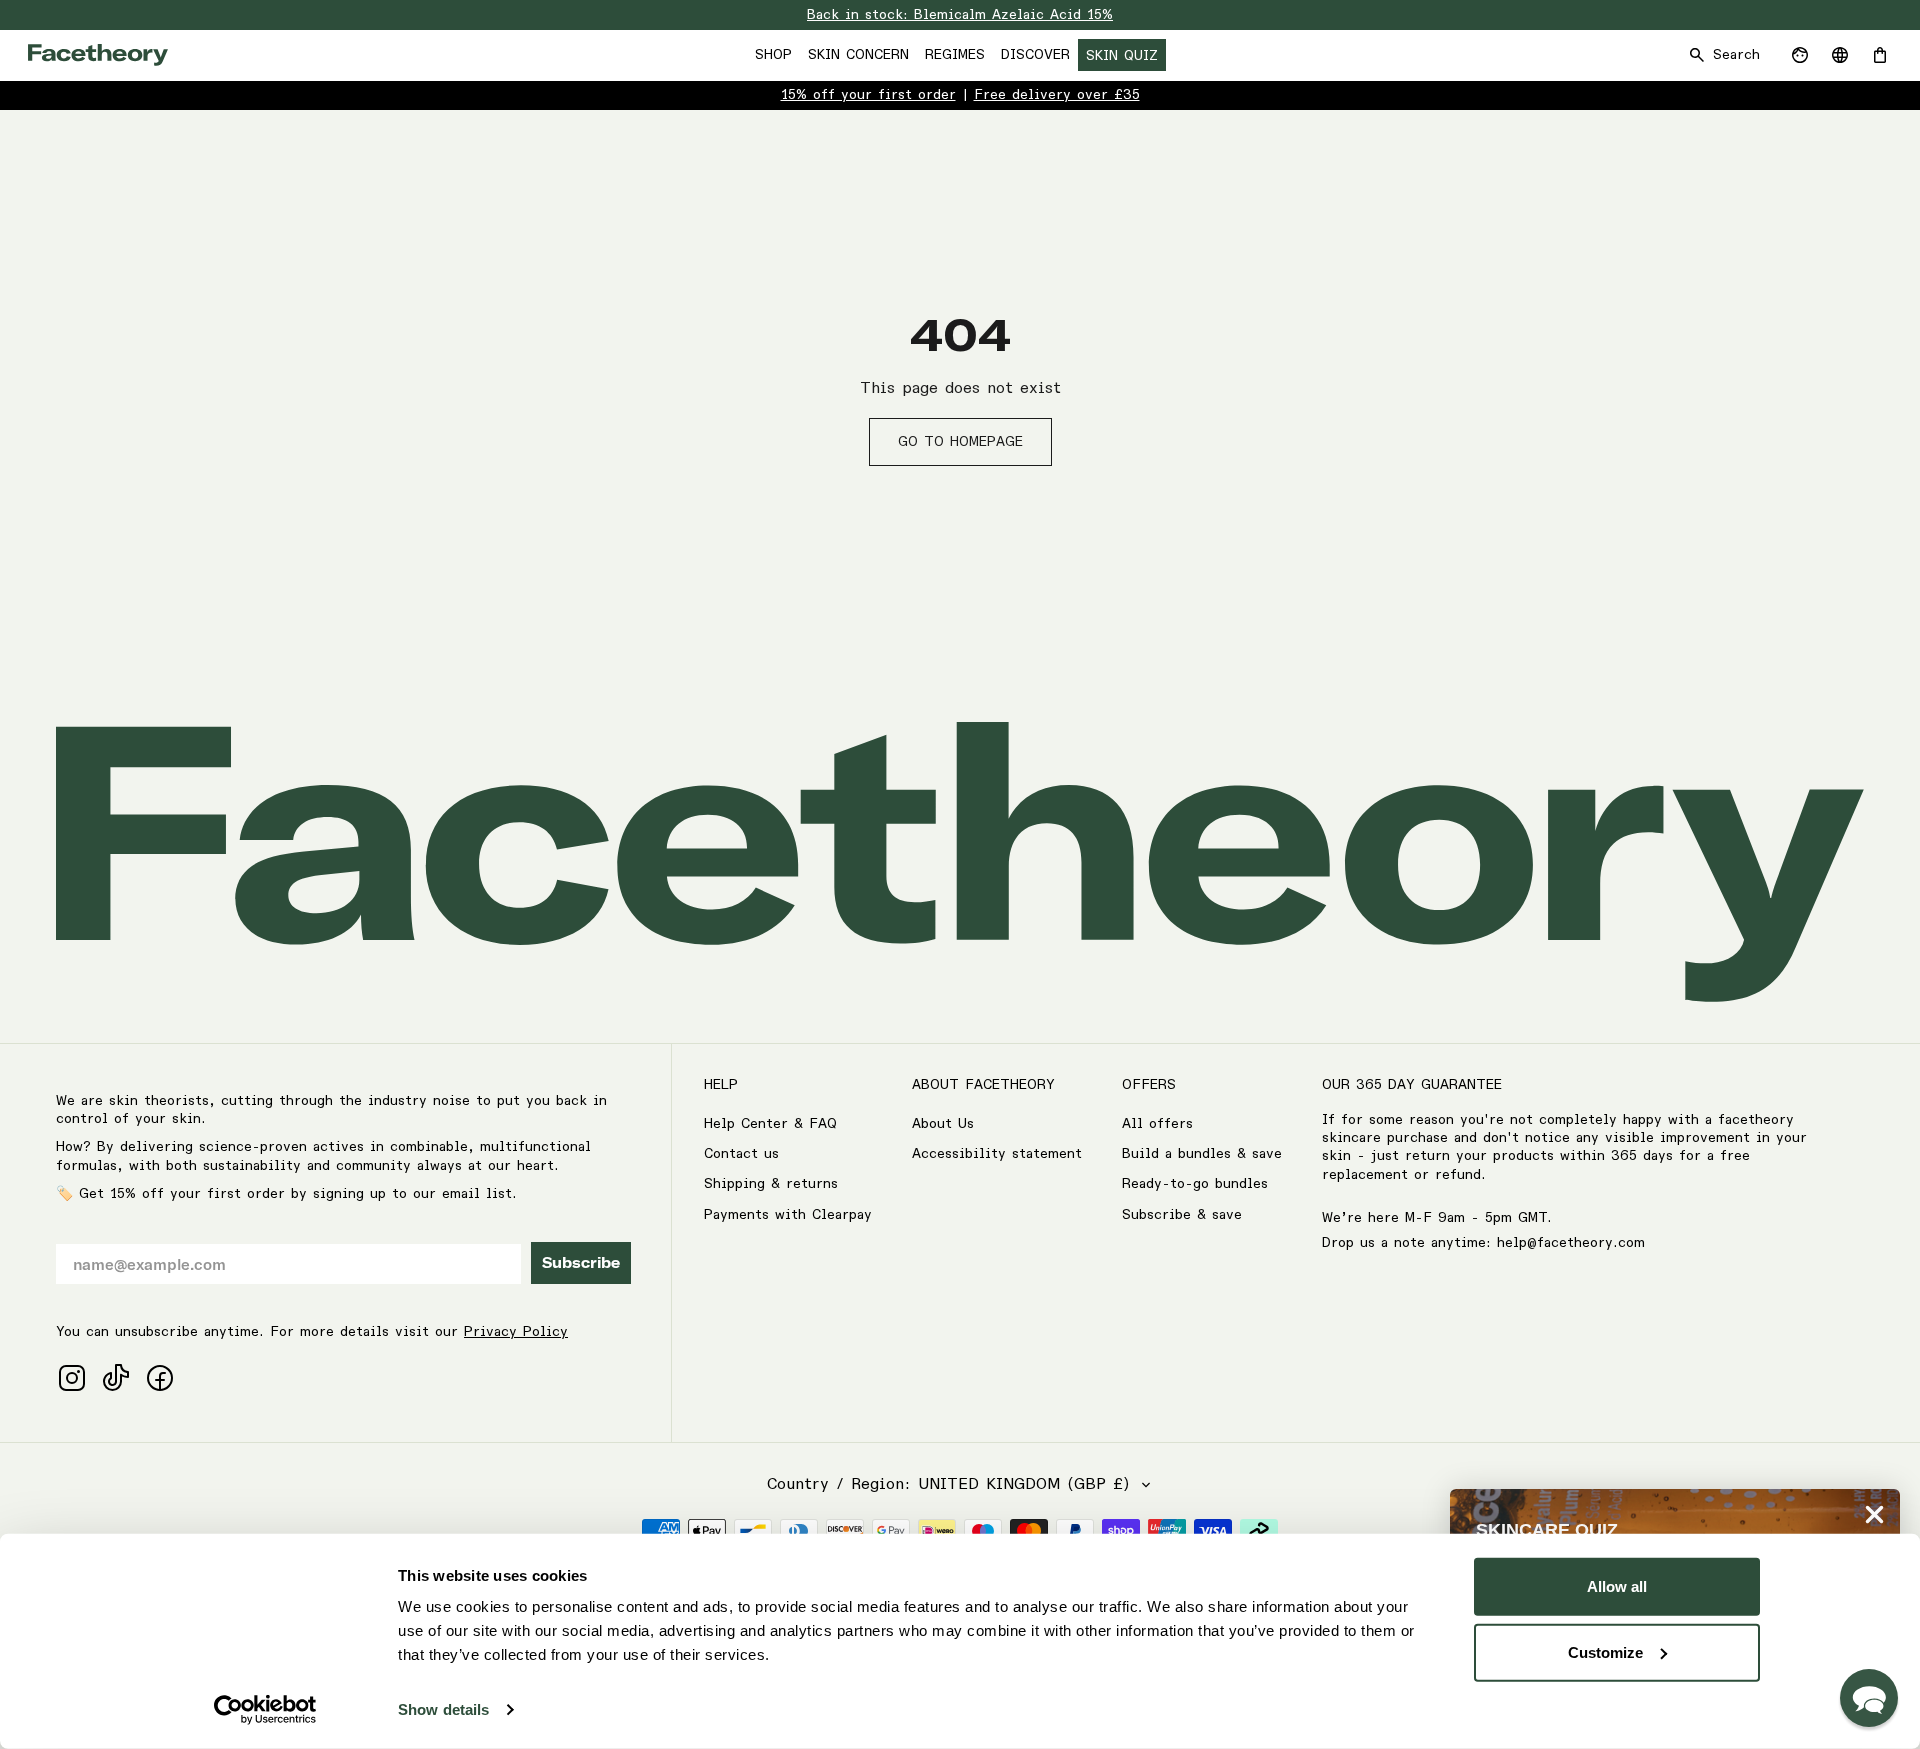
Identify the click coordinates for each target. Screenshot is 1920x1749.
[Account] (1800, 55)
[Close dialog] (1874, 1514)
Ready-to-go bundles (1195, 1184)
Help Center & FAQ (770, 1124)
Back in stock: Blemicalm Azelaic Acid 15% (960, 15)
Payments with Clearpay (788, 1215)
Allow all (1617, 1586)
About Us (943, 1124)
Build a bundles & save (1202, 1154)
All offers (1157, 1124)
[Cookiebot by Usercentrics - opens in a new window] (265, 1710)
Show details (443, 1709)
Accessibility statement (997, 1154)
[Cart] (1880, 55)
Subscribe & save (1182, 1215)
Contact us (741, 1154)
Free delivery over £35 (1057, 95)
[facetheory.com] (98, 55)
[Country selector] (1840, 55)
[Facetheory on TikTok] (116, 1378)
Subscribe (581, 1263)
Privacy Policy (516, 1332)
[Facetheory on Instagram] (72, 1378)
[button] (1869, 1698)
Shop (773, 55)
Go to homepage (960, 442)
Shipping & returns (771, 1184)
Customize (1605, 1651)
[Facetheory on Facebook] (160, 1378)
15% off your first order (868, 95)
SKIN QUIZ (1122, 56)
